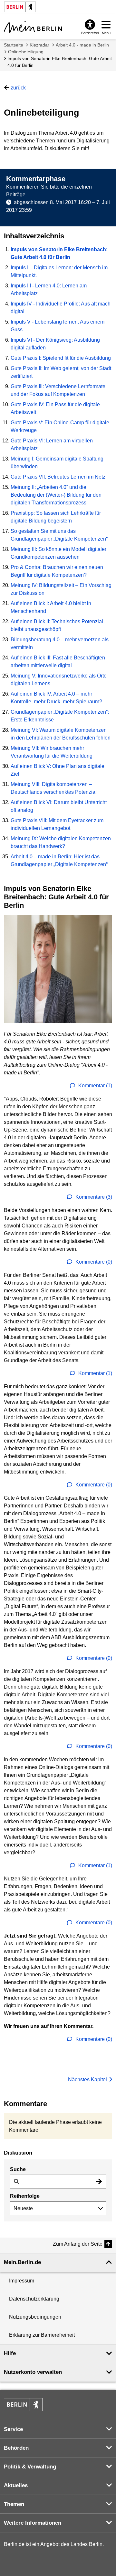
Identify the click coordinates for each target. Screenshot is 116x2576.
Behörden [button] (16, 2448)
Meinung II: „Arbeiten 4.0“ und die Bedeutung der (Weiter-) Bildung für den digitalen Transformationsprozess (56, 495)
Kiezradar (39, 45)
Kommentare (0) (93, 1262)
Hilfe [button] (10, 2353)
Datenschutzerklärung (34, 2299)
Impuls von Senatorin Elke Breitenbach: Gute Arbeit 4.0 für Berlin (60, 62)
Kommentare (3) (93, 1197)
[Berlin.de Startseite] (23, 2405)
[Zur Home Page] (33, 27)
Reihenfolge (25, 2196)
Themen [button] (14, 2504)
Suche (18, 2169)
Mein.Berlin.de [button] (22, 2262)
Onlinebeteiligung (26, 52)
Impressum (22, 2281)
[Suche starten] (99, 2182)
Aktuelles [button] (16, 2485)
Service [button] (13, 2429)
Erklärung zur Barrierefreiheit (42, 2335)
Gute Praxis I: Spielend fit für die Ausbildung (61, 358)
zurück (18, 88)
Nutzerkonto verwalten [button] (33, 2372)
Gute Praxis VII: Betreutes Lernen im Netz (58, 477)
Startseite (14, 45)
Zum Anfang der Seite (78, 2244)
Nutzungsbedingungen (35, 2317)
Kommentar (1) (95, 1086)
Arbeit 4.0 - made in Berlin (82, 45)
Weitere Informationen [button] (33, 2523)
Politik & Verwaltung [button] (30, 2467)
